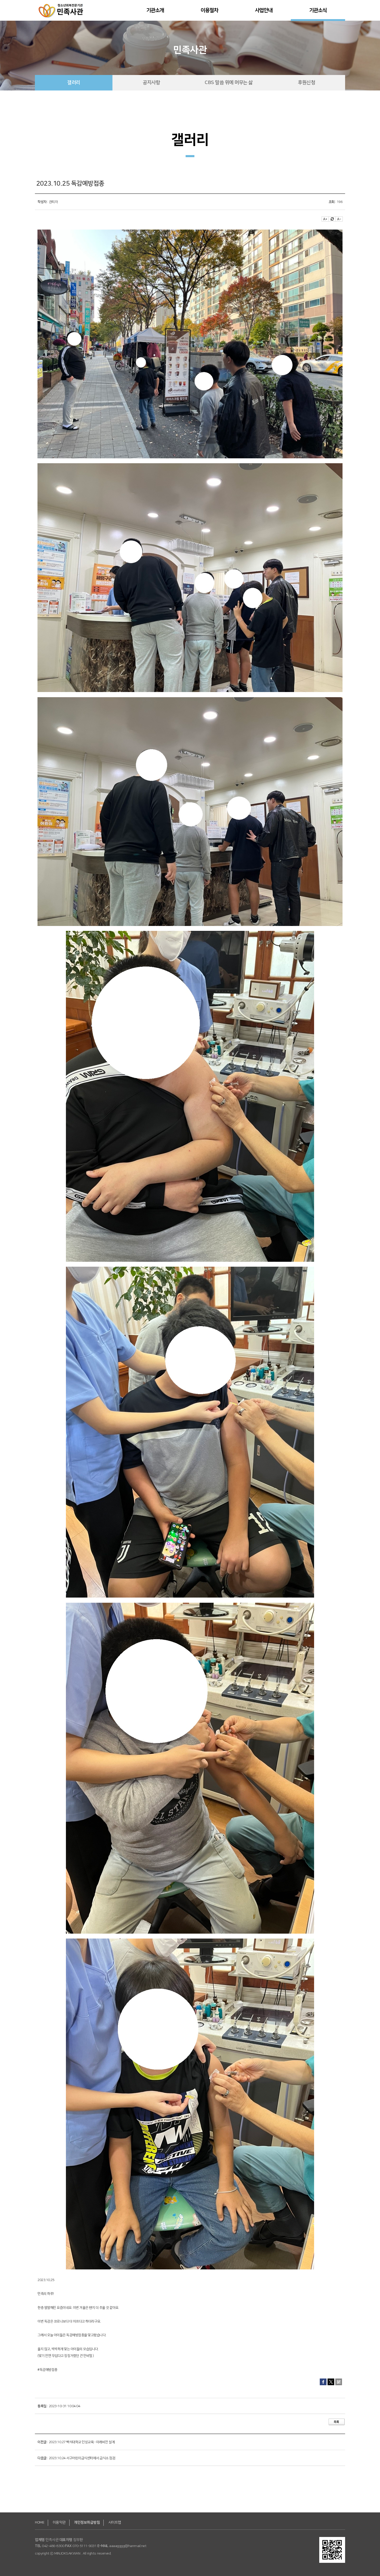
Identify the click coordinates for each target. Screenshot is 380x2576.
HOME (40, 2522)
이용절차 (210, 10)
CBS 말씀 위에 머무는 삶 (229, 83)
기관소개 (155, 10)
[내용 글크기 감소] (339, 219)
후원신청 (306, 83)
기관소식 (318, 10)
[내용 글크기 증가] (325, 219)
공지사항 (151, 83)
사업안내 (264, 10)
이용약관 (59, 2522)
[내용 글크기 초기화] (332, 219)
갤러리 (74, 83)
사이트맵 (115, 2522)
